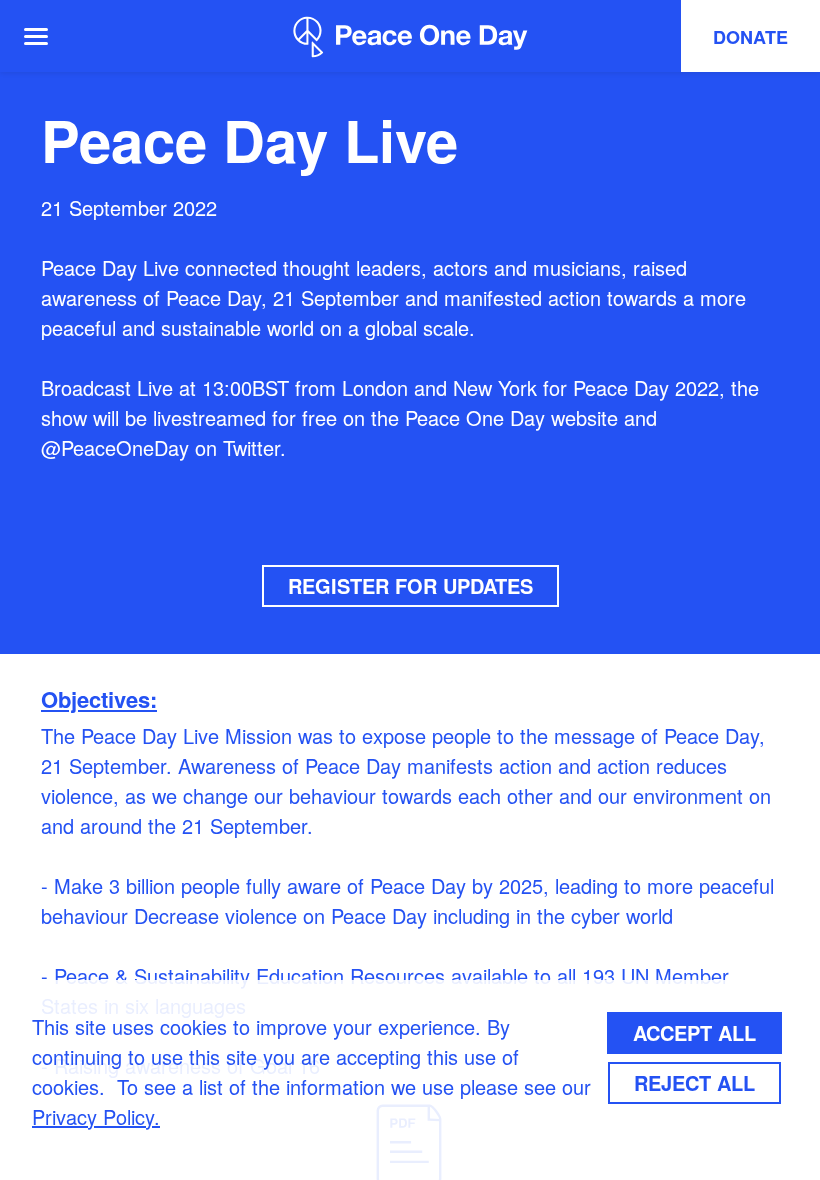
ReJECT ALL (694, 1082)
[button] (48, 36)
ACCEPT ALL (694, 1032)
